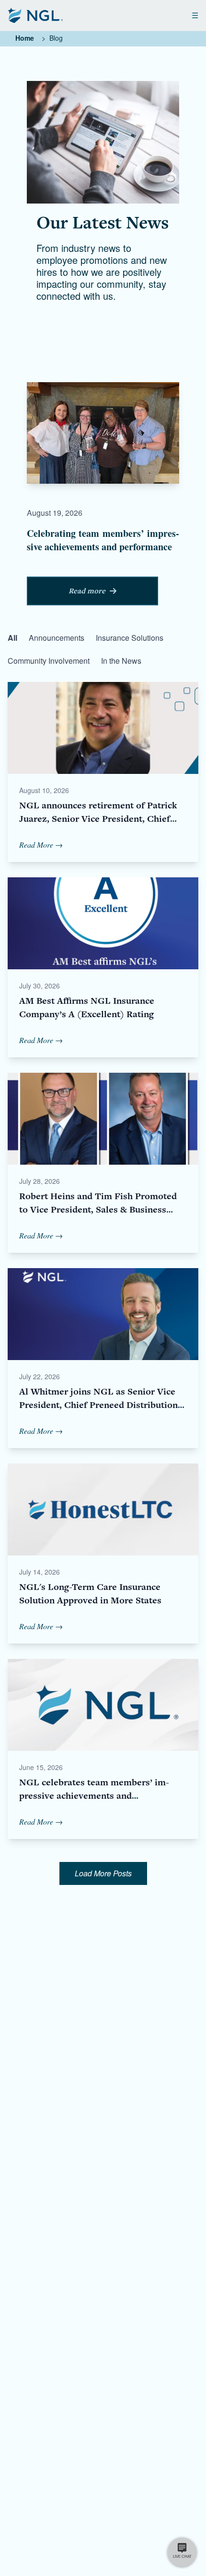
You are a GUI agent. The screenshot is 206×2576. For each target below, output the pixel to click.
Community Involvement (49, 661)
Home (25, 38)
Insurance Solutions (130, 638)
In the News (121, 661)
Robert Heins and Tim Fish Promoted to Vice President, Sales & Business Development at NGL (98, 1209)
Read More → (41, 845)
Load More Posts (103, 1873)
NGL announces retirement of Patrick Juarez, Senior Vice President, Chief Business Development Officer (98, 819)
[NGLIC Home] (35, 15)
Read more (87, 591)
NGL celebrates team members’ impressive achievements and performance (94, 1796)
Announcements (57, 638)
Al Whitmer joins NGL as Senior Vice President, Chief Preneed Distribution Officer (98, 1405)
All (12, 638)
